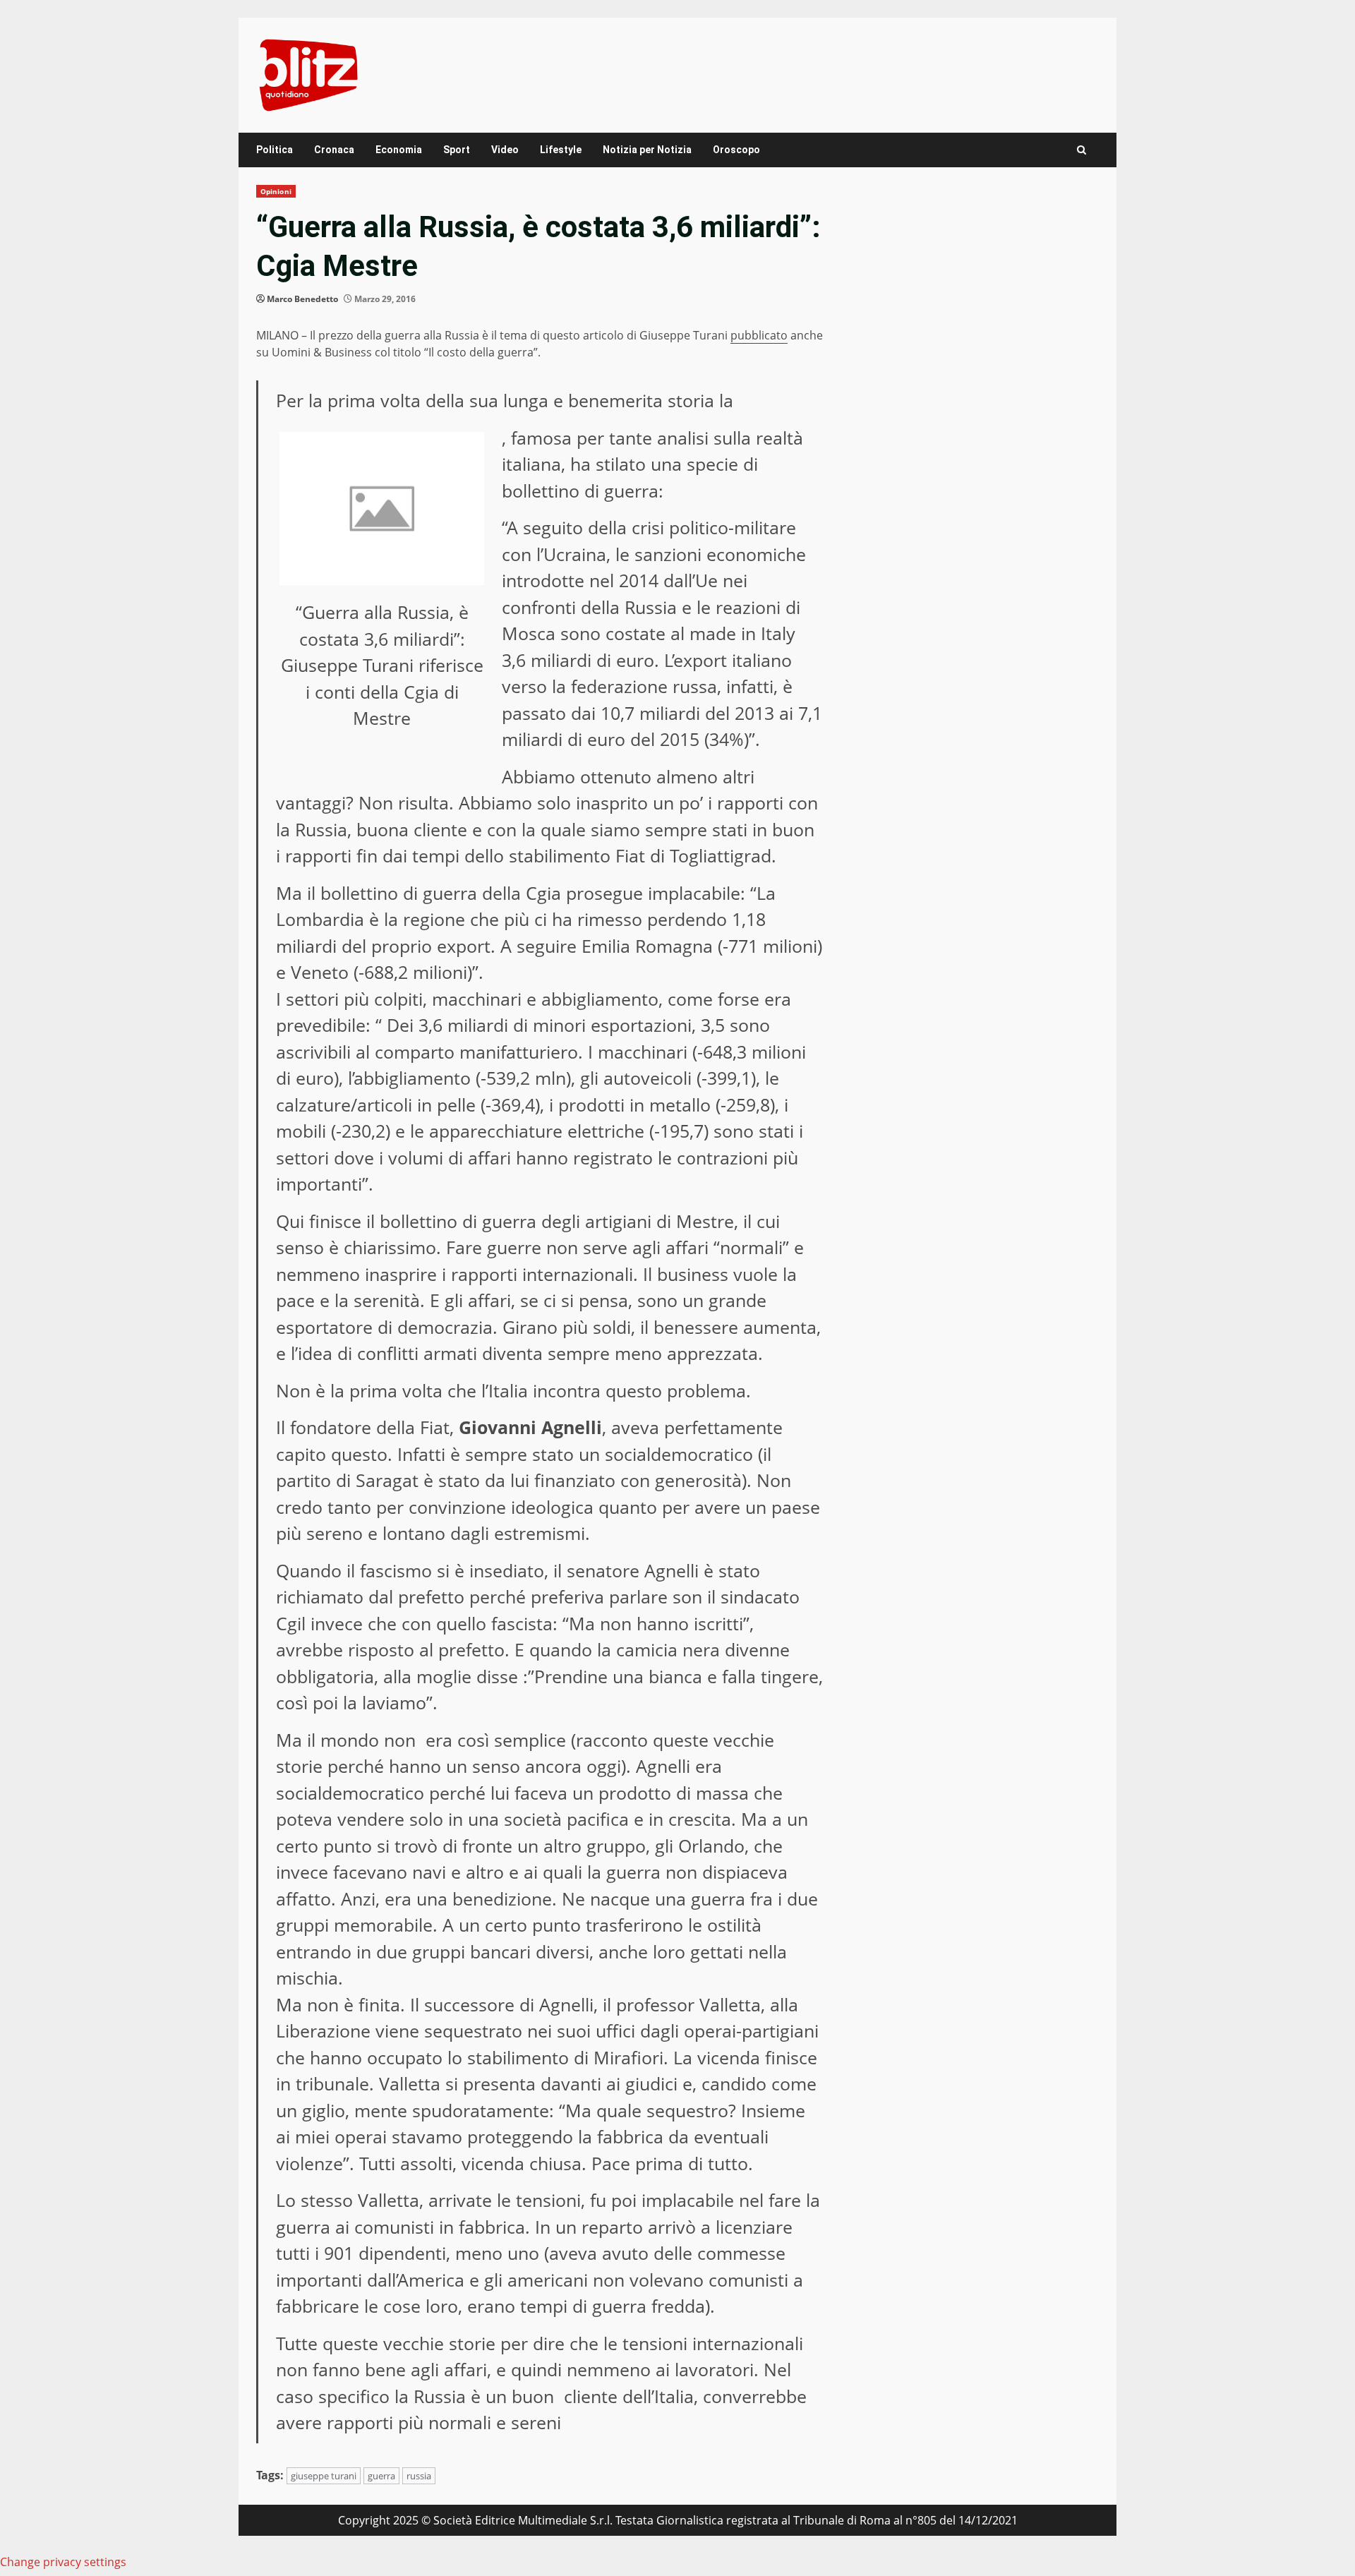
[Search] (1082, 150)
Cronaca (334, 150)
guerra (381, 2476)
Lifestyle (561, 150)
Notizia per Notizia (647, 150)
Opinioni (276, 191)
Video (505, 150)
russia (419, 2476)
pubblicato (759, 335)
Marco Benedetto (302, 299)
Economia (399, 150)
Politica (275, 150)
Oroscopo (736, 150)
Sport (457, 150)
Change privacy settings (63, 2562)
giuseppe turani (324, 2476)
